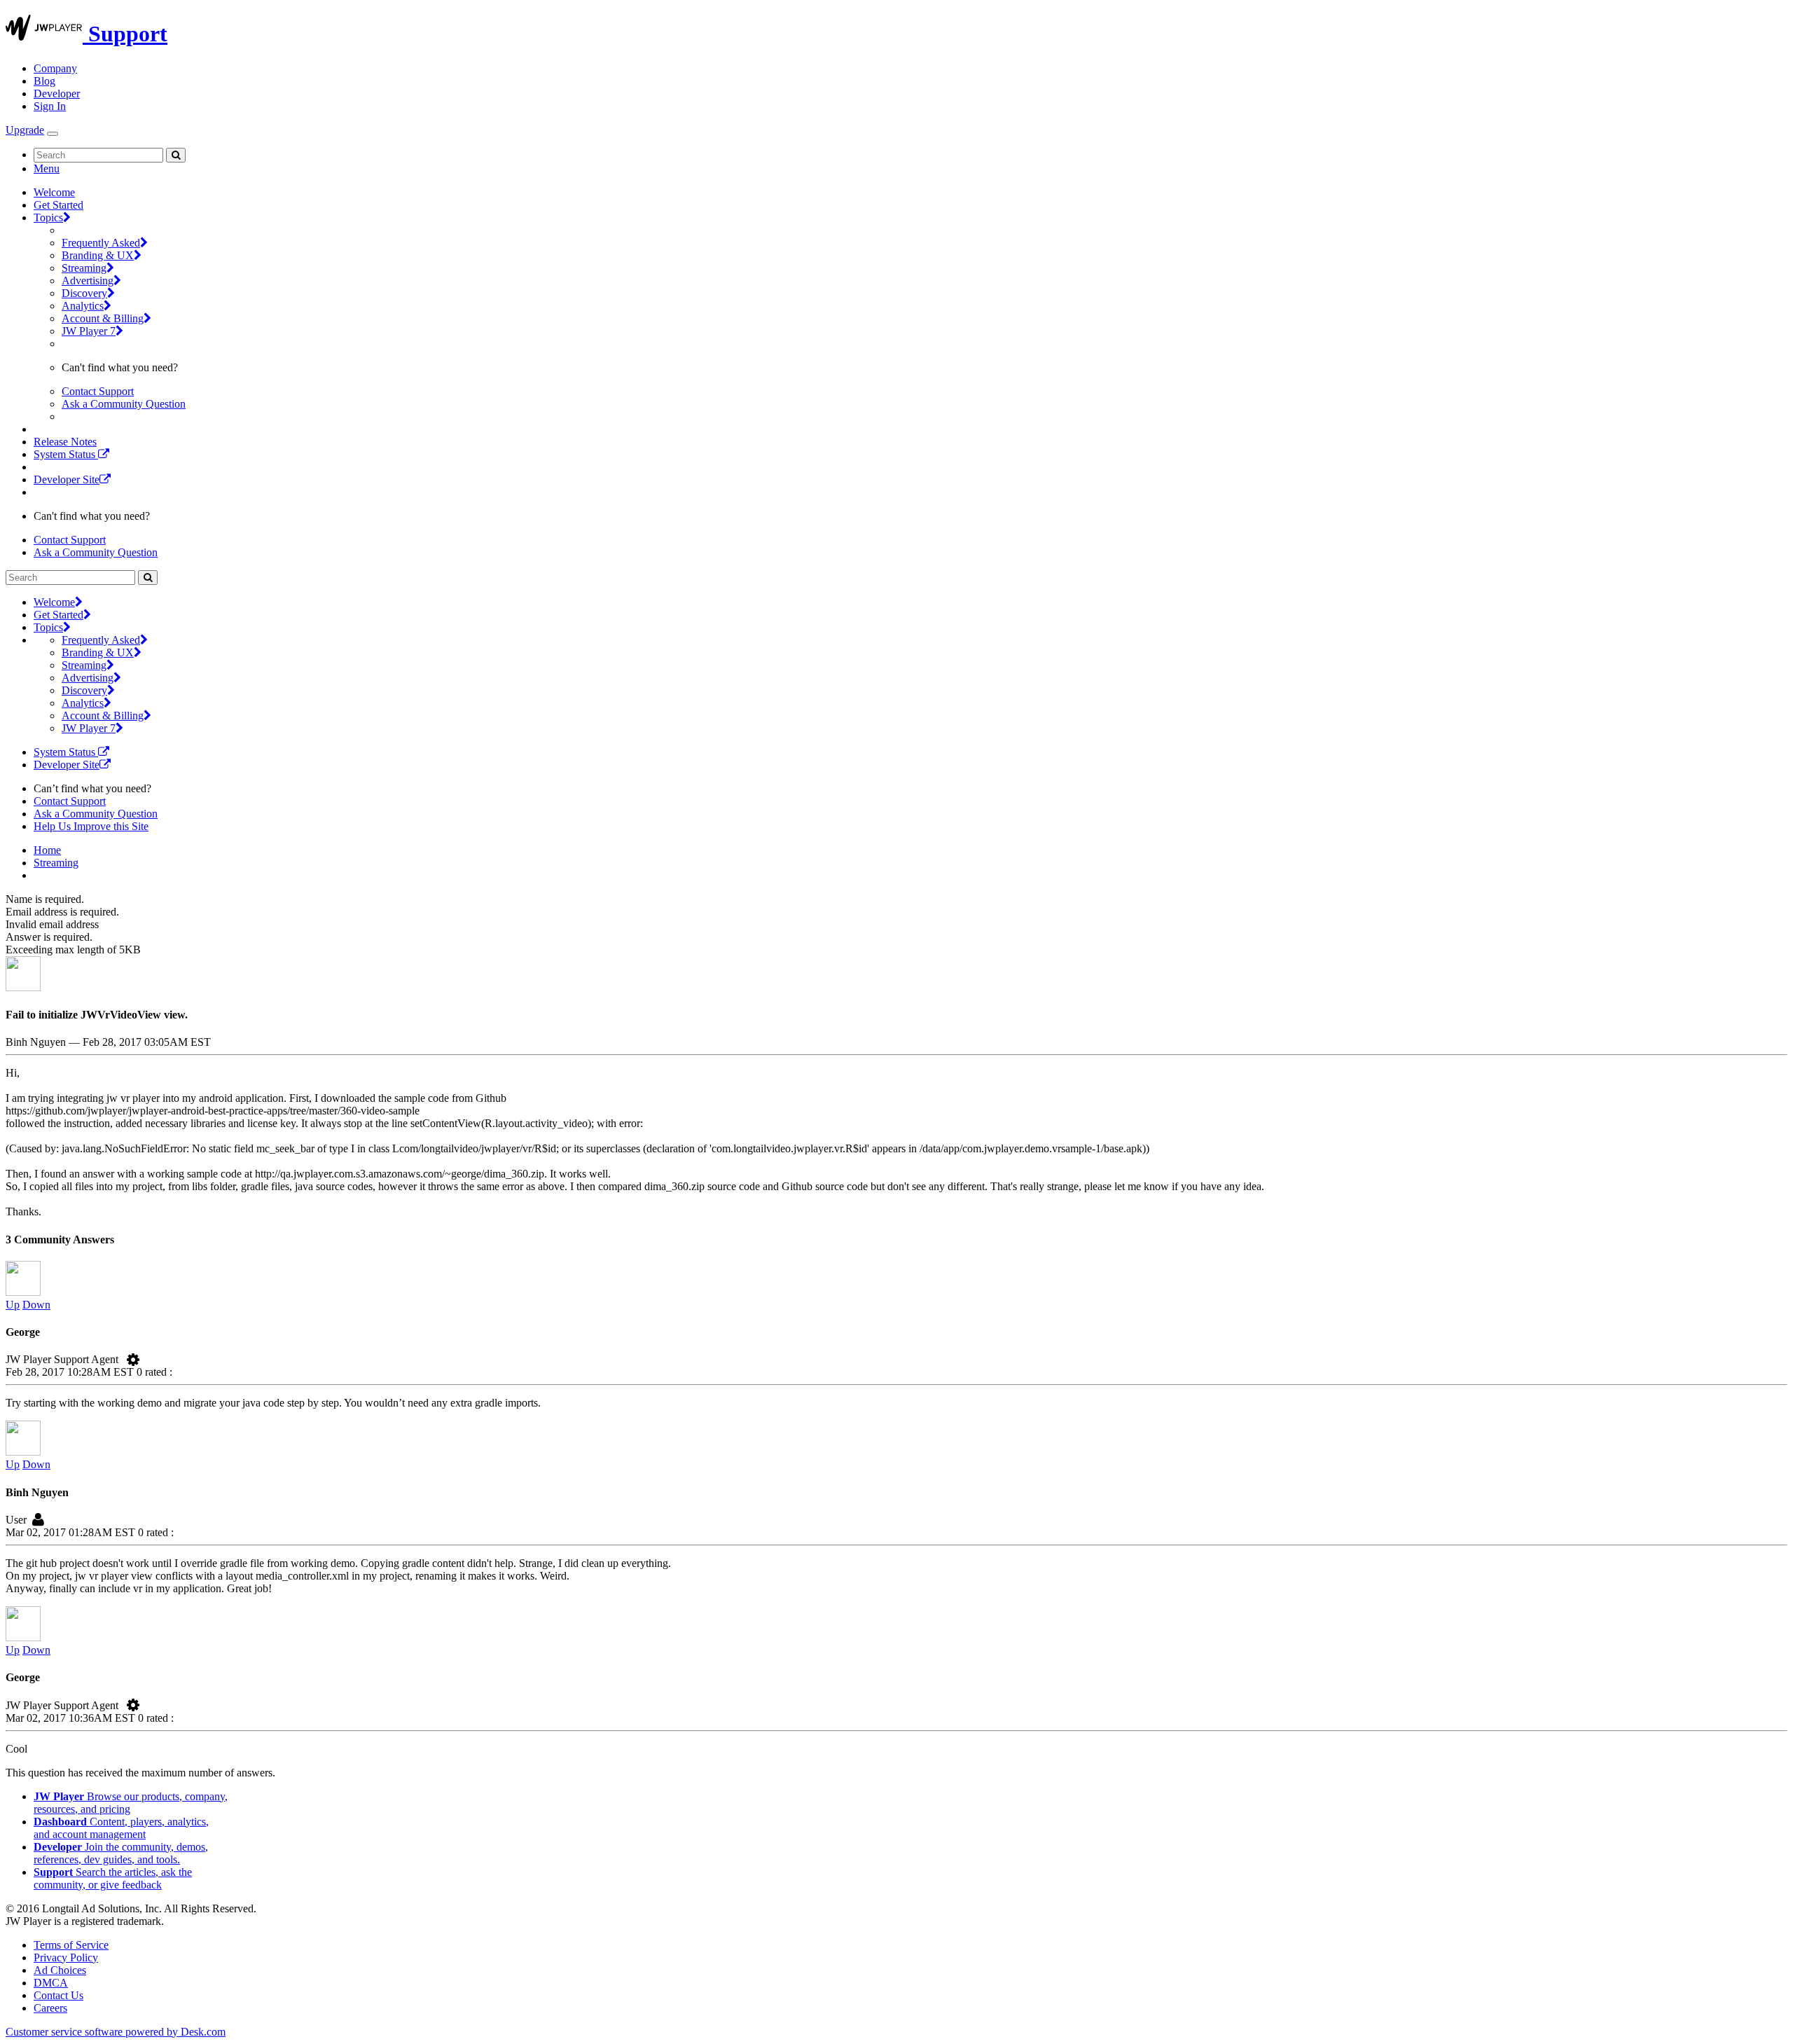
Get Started (58, 205)
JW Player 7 (89, 331)
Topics (48, 217)
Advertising (88, 281)
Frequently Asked (101, 243)
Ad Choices (60, 1970)
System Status (66, 454)
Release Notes (65, 442)
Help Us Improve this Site (91, 826)
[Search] (176, 155)
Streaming (84, 268)
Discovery (84, 293)
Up (13, 1305)
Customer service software (116, 2032)
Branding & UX (98, 255)
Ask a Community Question (124, 404)
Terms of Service (71, 1945)
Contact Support (98, 391)
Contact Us (58, 1995)
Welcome (54, 192)
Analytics (83, 306)
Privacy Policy (66, 1957)
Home (47, 850)
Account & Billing (103, 318)
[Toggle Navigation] (53, 134)
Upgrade (25, 130)
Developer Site (67, 479)
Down (36, 1305)
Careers (50, 2008)
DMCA (51, 1983)
